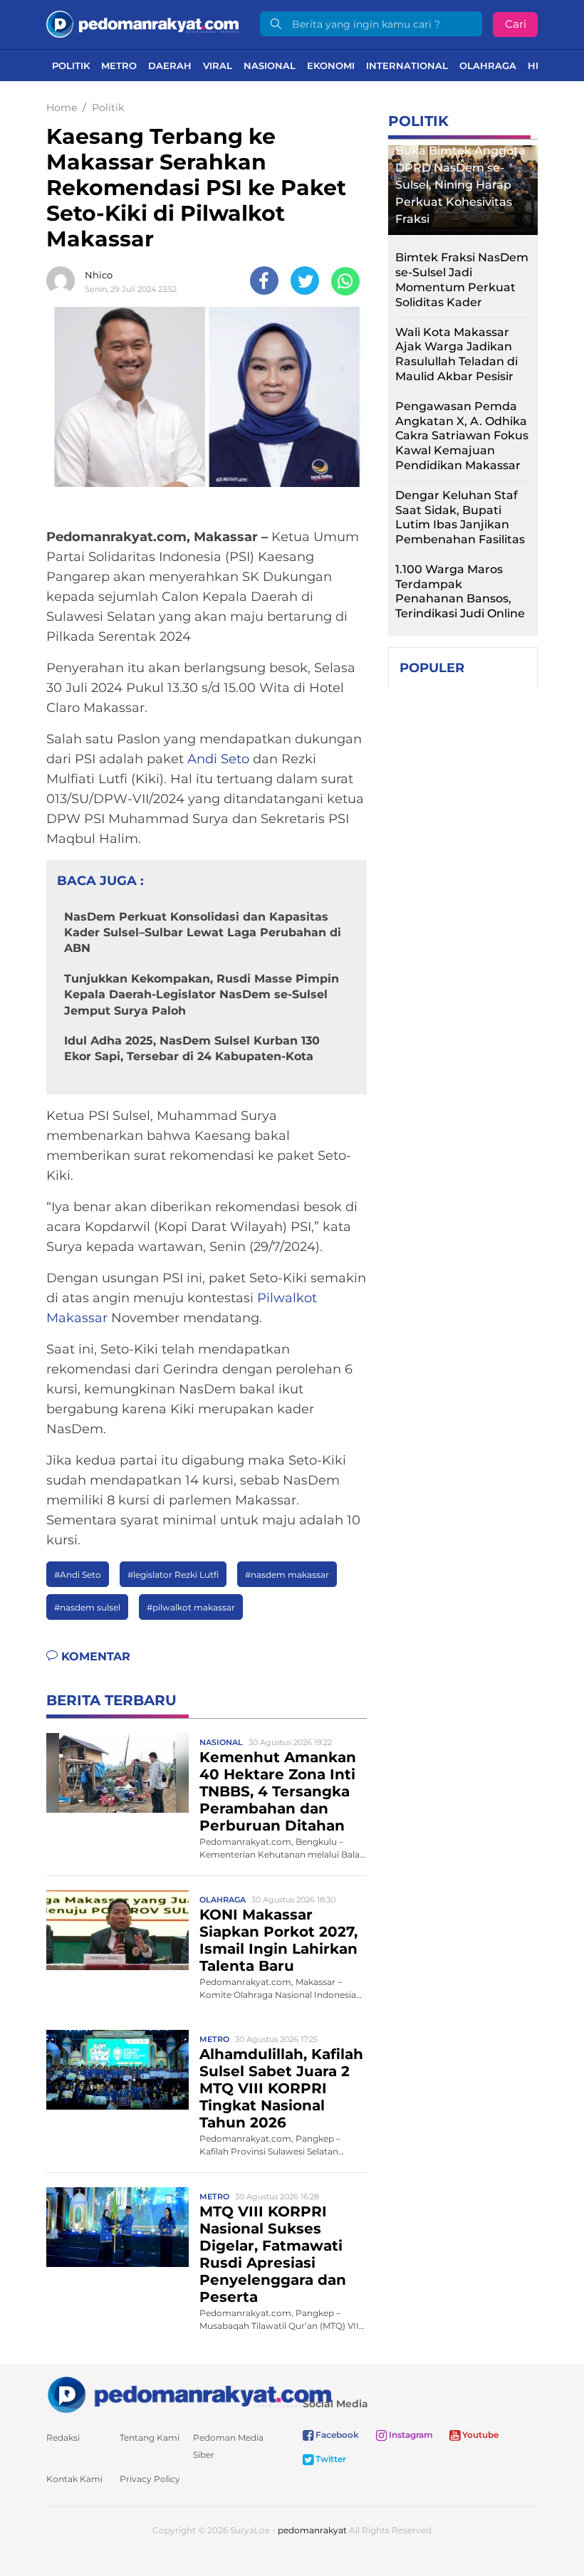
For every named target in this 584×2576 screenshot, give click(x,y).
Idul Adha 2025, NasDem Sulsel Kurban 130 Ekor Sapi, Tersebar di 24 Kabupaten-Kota (192, 1048)
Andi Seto (218, 759)
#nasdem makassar (287, 1575)
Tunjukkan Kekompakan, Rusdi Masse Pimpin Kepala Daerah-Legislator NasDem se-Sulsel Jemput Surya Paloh (202, 995)
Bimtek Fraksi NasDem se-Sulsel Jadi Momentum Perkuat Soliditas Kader (462, 279)
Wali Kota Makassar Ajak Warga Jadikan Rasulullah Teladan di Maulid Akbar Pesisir (457, 354)
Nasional (270, 66)
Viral (218, 66)
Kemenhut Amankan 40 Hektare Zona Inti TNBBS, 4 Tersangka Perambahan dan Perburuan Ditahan (278, 1791)
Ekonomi (331, 66)
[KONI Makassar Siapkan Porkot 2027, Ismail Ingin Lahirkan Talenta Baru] (118, 1929)
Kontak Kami (74, 2479)
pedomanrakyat (312, 2530)
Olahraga (488, 66)
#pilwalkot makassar (191, 1607)
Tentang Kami (150, 2438)
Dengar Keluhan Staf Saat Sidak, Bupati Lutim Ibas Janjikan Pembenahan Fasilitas (460, 517)
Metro (119, 66)
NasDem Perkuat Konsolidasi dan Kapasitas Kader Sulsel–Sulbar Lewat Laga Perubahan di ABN (203, 933)
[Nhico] (64, 281)
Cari (516, 24)
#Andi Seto (78, 1575)
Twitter (330, 2459)
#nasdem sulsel (87, 1607)
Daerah (170, 66)
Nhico (99, 275)
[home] (189, 2394)
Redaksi (63, 2438)
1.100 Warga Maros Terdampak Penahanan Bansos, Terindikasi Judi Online (460, 591)
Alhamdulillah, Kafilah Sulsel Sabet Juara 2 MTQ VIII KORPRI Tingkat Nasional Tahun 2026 (281, 2088)
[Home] (142, 23)
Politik (71, 66)
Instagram (410, 2435)
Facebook (336, 2435)
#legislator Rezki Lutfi (173, 1575)
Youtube (479, 2435)
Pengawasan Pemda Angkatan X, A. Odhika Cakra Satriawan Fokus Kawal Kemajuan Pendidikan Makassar (462, 436)
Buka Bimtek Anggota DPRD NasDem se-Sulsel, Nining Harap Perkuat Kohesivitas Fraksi (460, 185)
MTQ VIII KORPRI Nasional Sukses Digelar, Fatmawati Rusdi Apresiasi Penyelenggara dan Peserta (273, 2254)
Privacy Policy (150, 2479)
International (407, 66)
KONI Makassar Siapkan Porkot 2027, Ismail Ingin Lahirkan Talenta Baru (278, 1940)
